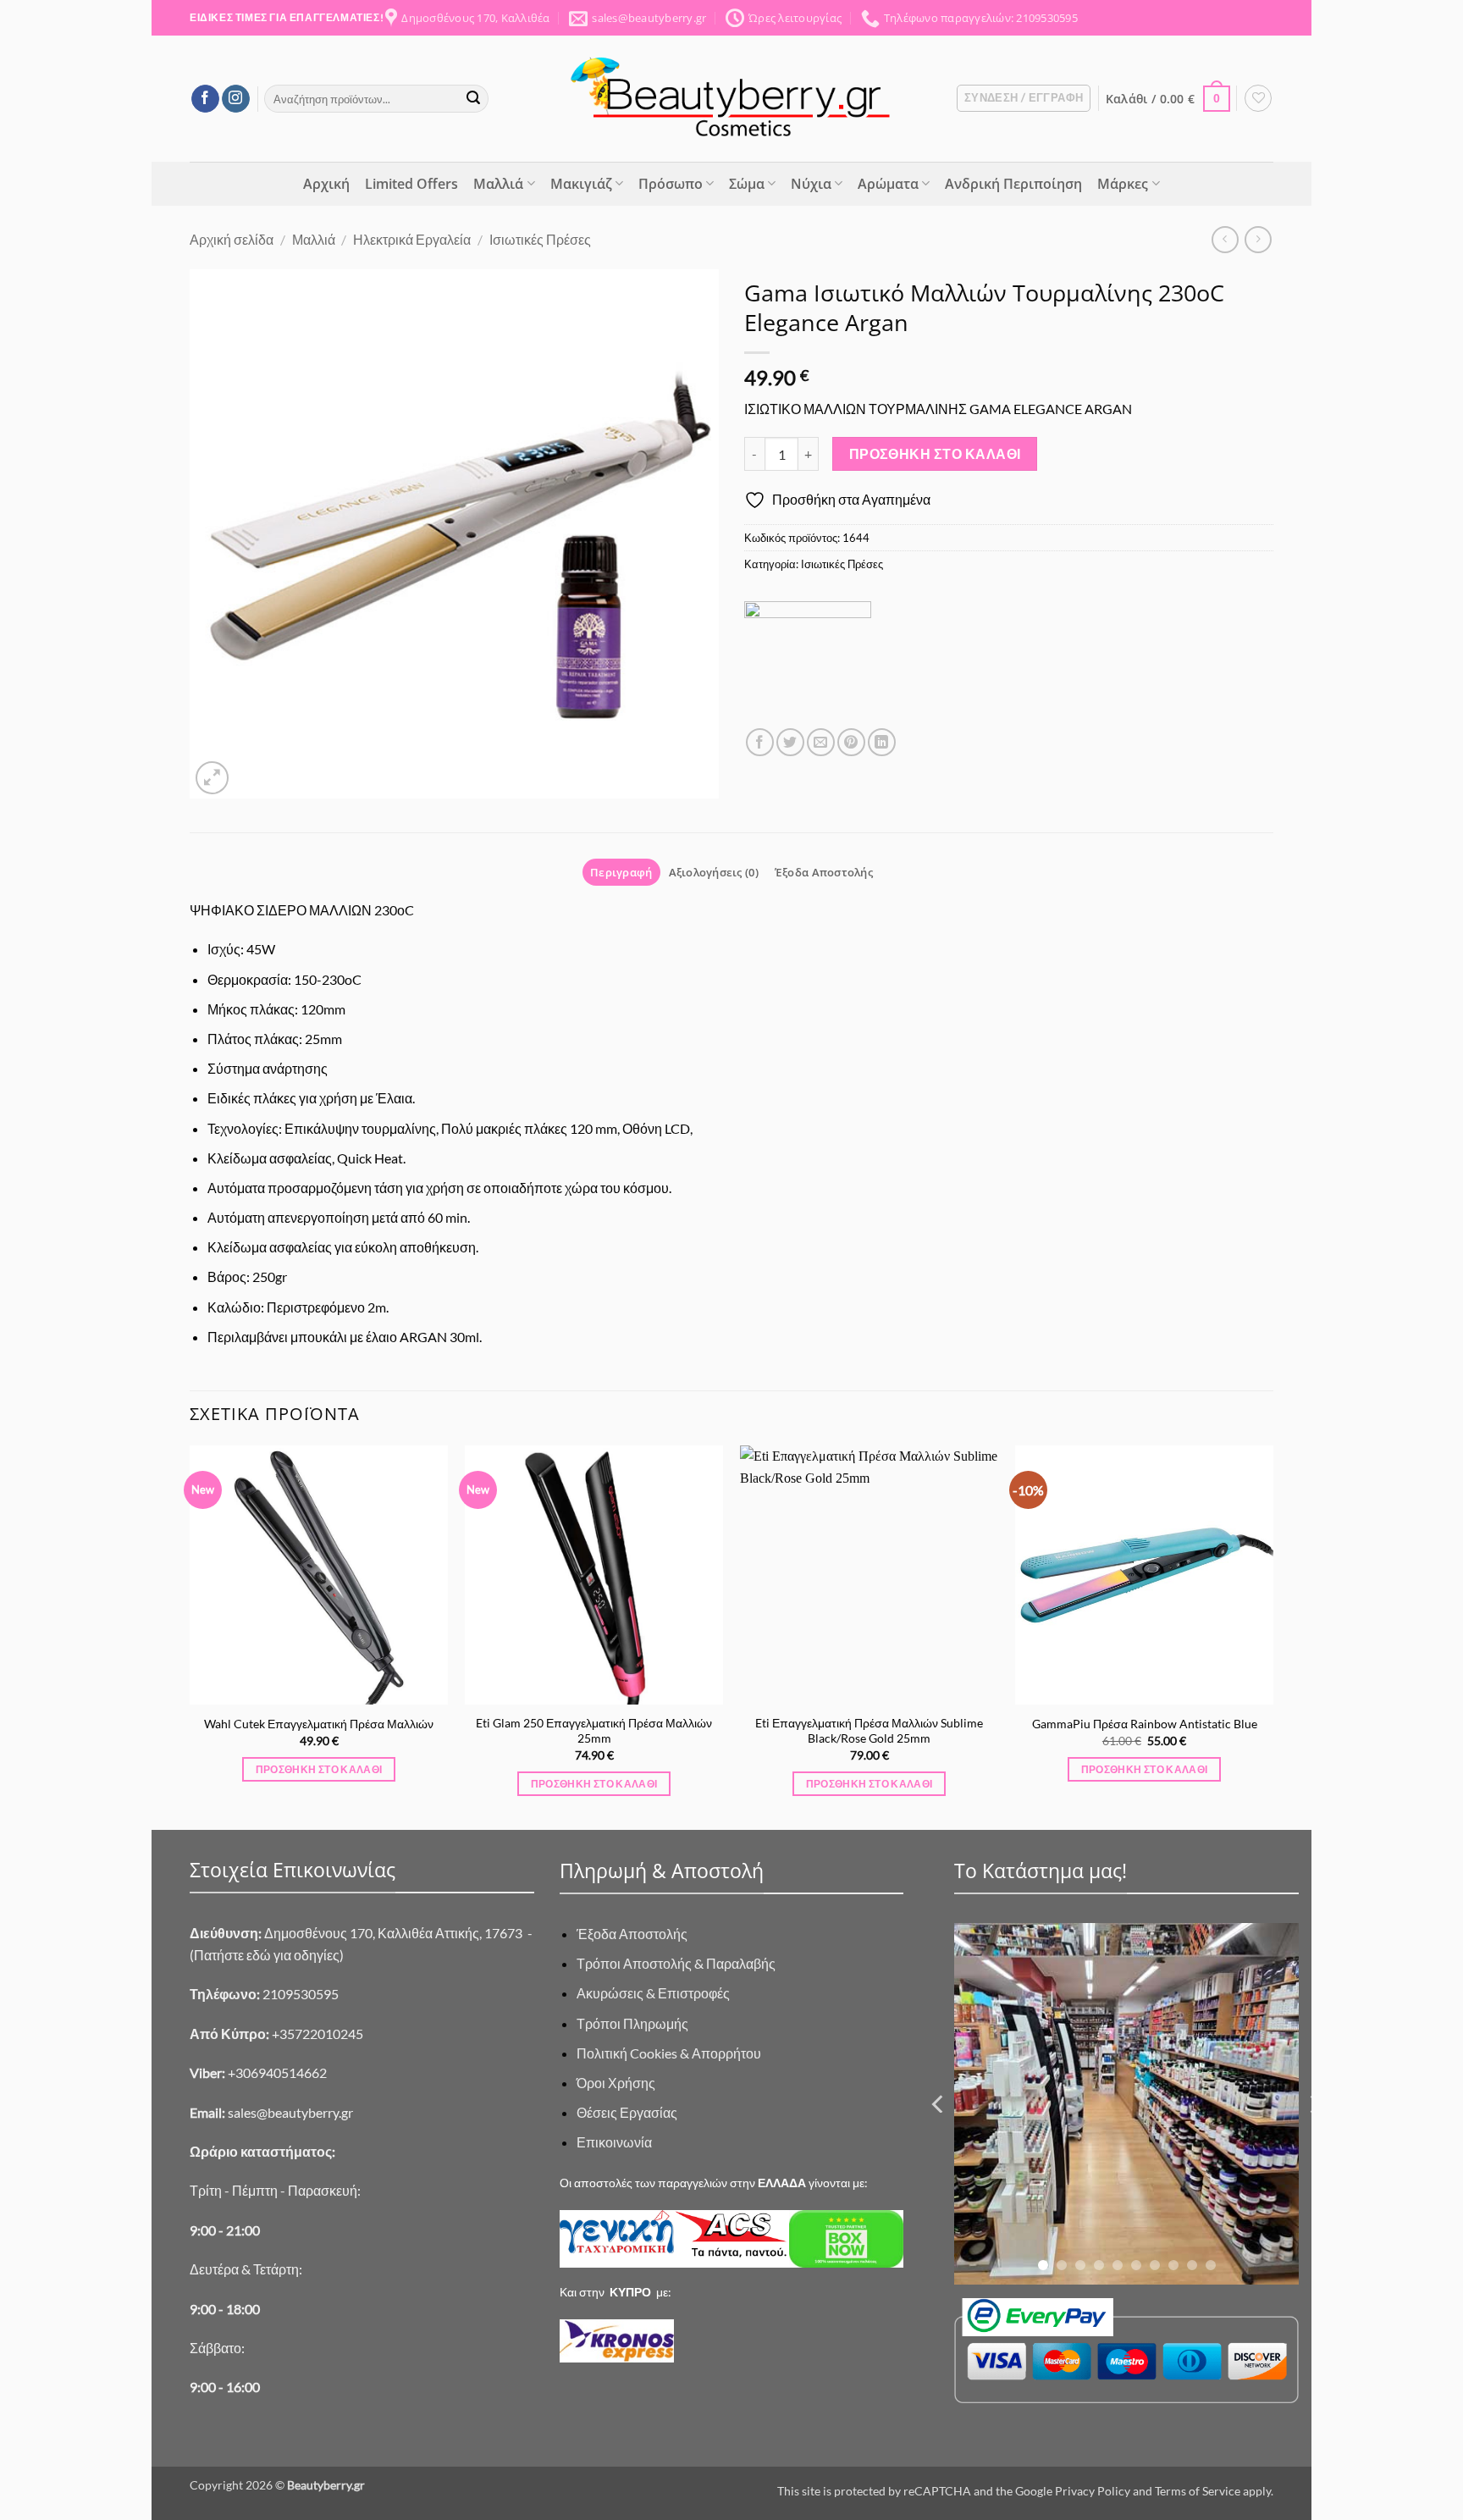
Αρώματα (888, 184)
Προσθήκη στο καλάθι (935, 454)
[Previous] (190, 1636)
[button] (1024, 98)
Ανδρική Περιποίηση (1013, 184)
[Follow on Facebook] (205, 99)
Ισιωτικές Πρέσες (540, 239)
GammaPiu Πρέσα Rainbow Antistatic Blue (1145, 1724)
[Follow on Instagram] (236, 99)
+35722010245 (276, 2034)
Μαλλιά (498, 184)
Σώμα (747, 184)
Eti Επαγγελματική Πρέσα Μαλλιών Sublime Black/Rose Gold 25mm (869, 1731)
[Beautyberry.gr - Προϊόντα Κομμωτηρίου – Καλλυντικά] (731, 99)
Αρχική (326, 184)
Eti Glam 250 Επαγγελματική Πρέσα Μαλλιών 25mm (594, 1731)
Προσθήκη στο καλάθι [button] (319, 1769)
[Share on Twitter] (790, 742)
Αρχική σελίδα (232, 239)
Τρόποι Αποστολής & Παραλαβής (676, 1963)
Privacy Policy (1093, 2491)
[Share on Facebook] (760, 742)
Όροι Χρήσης (616, 2083)
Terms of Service (1198, 2491)
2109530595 (264, 1994)
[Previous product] (1258, 239)
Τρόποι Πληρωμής (632, 2023)
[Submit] (473, 99)
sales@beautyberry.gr (290, 2112)
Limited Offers (411, 184)
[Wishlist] (1258, 98)
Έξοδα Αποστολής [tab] (824, 872)
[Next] (1273, 1636)
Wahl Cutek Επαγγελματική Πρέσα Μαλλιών (319, 1724)
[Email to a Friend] (821, 742)
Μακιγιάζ (581, 184)
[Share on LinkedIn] (882, 742)
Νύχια (811, 184)
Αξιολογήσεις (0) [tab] (714, 872)
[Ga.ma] (808, 665)
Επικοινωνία (614, 2142)
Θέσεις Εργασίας (627, 2112)
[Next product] (1225, 239)
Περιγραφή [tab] (621, 872)
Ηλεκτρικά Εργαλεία (412, 239)
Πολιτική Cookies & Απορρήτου (669, 2053)
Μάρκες (1123, 184)
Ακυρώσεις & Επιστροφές (653, 1993)
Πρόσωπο (671, 184)
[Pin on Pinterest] (851, 742)
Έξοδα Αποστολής (632, 1934)
